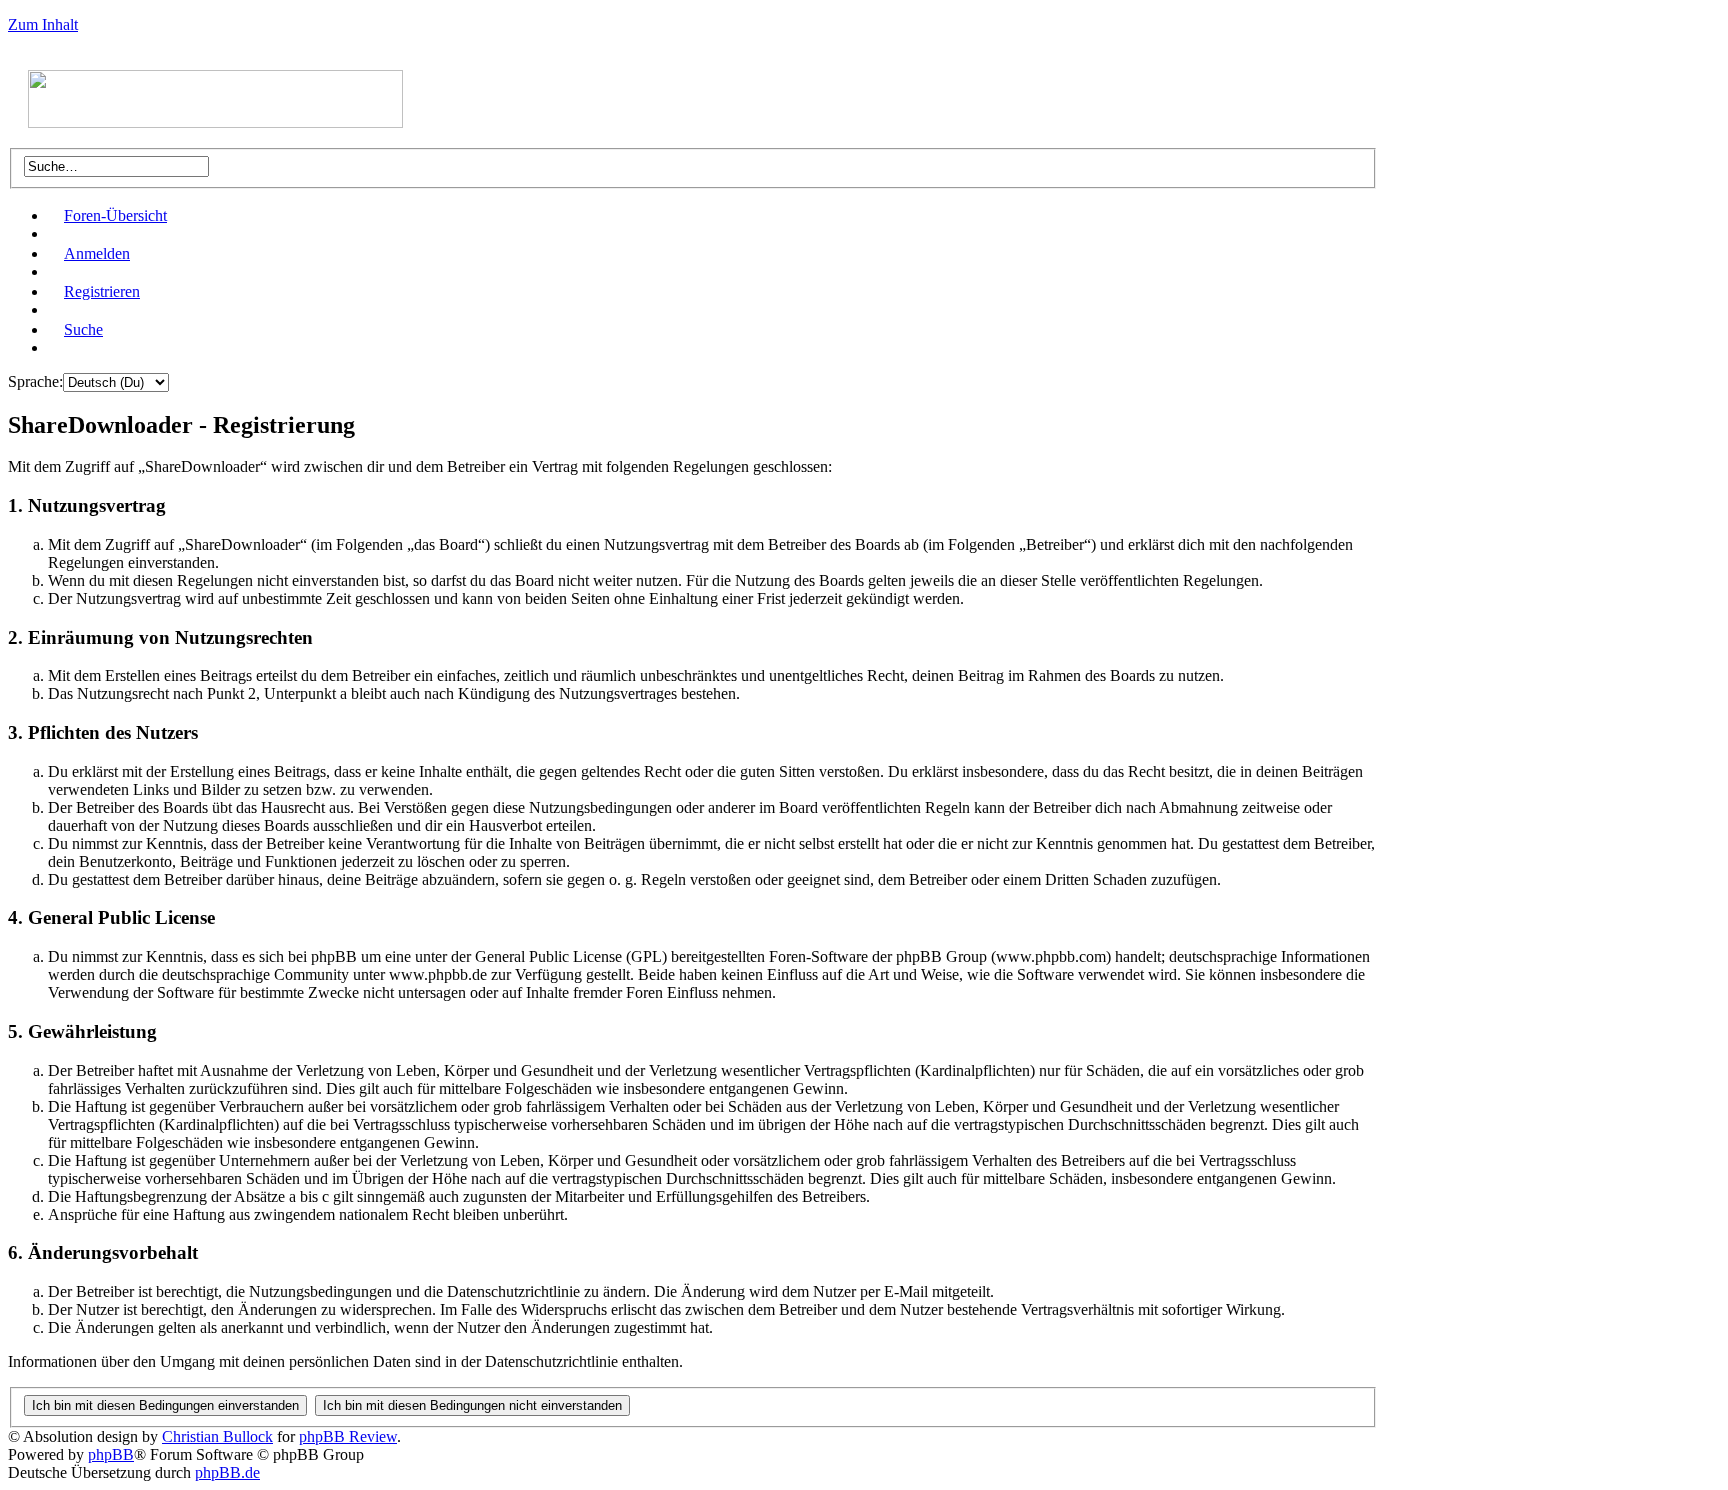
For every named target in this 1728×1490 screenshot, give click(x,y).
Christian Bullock (217, 1436)
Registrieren (102, 291)
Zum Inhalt (43, 24)
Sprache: (35, 381)
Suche (83, 329)
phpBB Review (348, 1436)
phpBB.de (227, 1472)
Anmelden (97, 253)
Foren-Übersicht (115, 215)
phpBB (111, 1454)
